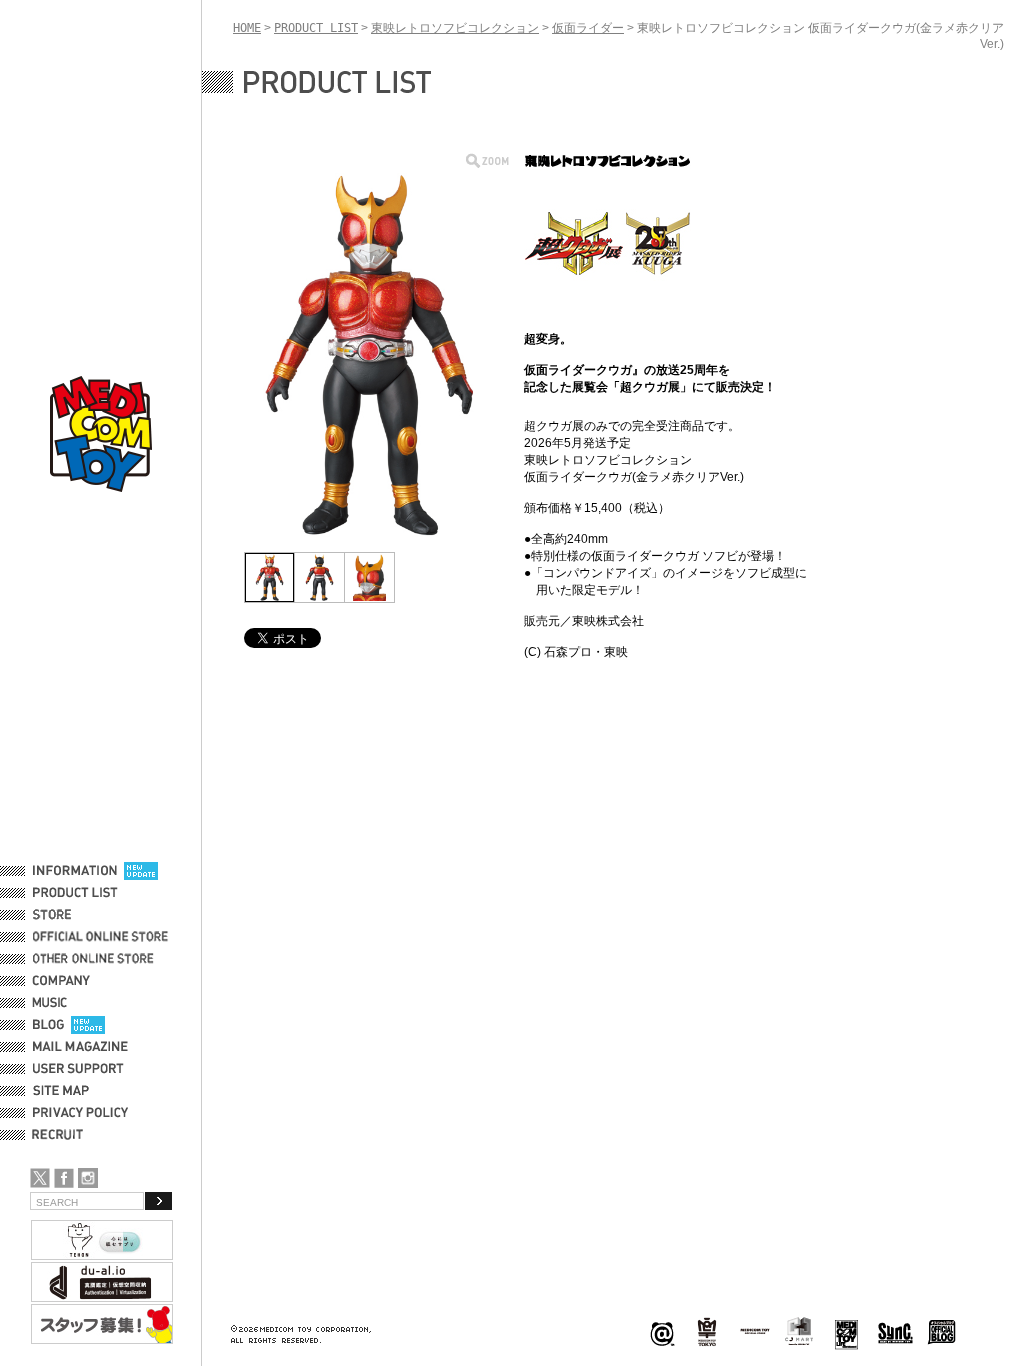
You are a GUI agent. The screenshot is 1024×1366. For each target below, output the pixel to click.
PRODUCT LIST (75, 893)
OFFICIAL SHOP (77, 915)
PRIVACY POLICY (80, 1113)
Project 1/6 (707, 1332)
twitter (40, 1178)
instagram (88, 1178)
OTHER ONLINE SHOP (95, 959)
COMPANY (61, 981)
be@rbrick (662, 1332)
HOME (247, 28)
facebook (64, 1178)
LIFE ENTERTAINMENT (846, 1332)
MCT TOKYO (755, 1331)
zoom (487, 160)
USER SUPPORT (78, 1069)
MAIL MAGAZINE (80, 1047)
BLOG (48, 1025)
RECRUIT (61, 1135)
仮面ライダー (588, 28)
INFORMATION (75, 871)
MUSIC (53, 1003)
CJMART (799, 1331)
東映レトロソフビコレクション (455, 28)
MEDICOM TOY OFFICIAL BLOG (942, 1332)
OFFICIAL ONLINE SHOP (102, 937)
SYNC (895, 1332)
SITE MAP (61, 1091)
